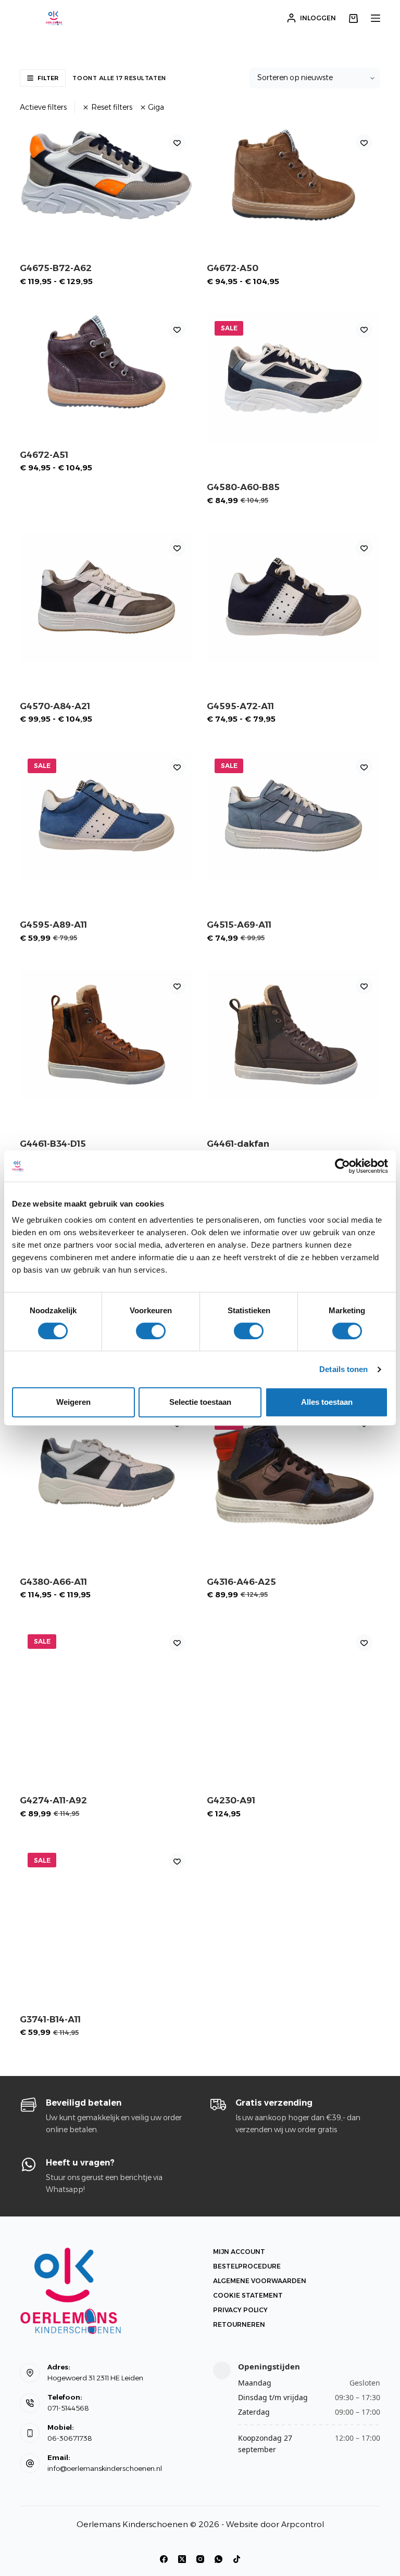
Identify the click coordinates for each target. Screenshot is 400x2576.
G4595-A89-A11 (53, 925)
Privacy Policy (240, 2310)
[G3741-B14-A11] (107, 1910)
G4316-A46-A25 (241, 1582)
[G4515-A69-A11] (293, 816)
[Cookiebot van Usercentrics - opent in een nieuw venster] (342, 1166)
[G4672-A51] (107, 362)
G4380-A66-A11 (53, 1582)
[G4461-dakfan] (293, 1035)
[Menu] (376, 18)
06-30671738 (70, 2438)
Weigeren (73, 1402)
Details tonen (343, 1369)
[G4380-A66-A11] (107, 1472)
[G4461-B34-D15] (107, 1035)
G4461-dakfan (238, 1144)
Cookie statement (248, 2295)
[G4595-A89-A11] (107, 816)
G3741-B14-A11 (50, 2019)
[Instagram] (200, 2559)
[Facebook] (164, 2559)
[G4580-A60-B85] (293, 378)
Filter (48, 78)
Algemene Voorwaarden (260, 2281)
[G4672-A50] (293, 175)
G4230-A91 (231, 1800)
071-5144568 (68, 2408)
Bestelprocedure (247, 2266)
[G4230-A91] (293, 1691)
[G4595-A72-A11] (293, 597)
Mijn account (239, 2252)
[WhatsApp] (218, 2559)
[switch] (151, 1331)
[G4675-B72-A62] (107, 175)
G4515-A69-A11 (239, 925)
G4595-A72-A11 (240, 706)
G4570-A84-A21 (55, 706)
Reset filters (111, 107)
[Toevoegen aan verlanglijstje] (177, 143)
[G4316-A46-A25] (293, 1472)
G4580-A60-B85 (243, 487)
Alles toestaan (327, 1402)
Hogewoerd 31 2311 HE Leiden (95, 2378)
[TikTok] (237, 2559)
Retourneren (239, 2324)
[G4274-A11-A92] (107, 1691)
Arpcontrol (303, 2524)
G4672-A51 (44, 455)
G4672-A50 (233, 268)
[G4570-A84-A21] (107, 597)
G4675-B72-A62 (56, 268)
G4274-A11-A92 (53, 1800)
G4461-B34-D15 (53, 1144)
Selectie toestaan (200, 1402)
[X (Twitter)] (182, 2559)
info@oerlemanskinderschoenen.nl (105, 2468)
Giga (156, 107)
